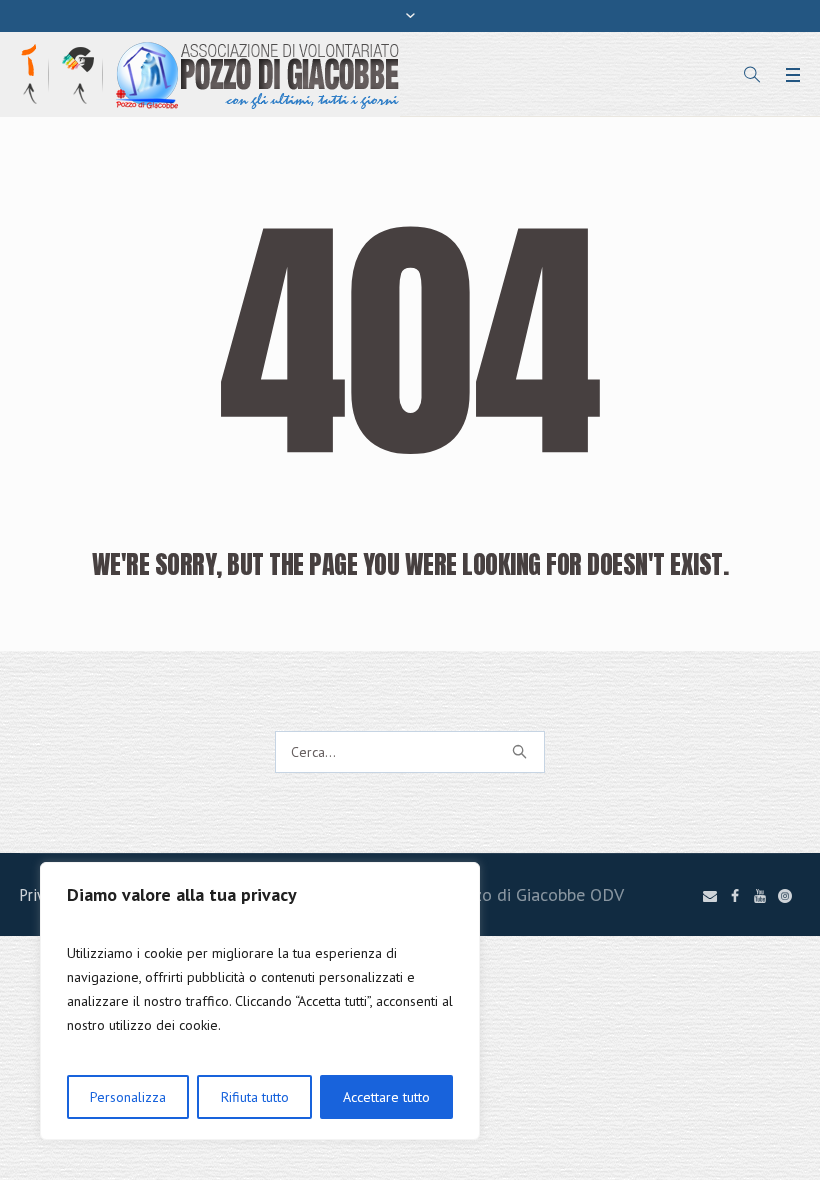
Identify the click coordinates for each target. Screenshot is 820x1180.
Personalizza (128, 1097)
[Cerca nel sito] (752, 75)
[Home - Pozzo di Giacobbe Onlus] (257, 73)
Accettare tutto (386, 1097)
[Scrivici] (710, 896)
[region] (260, 1001)
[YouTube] (760, 896)
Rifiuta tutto (255, 1097)
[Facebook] (735, 896)
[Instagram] (785, 896)
